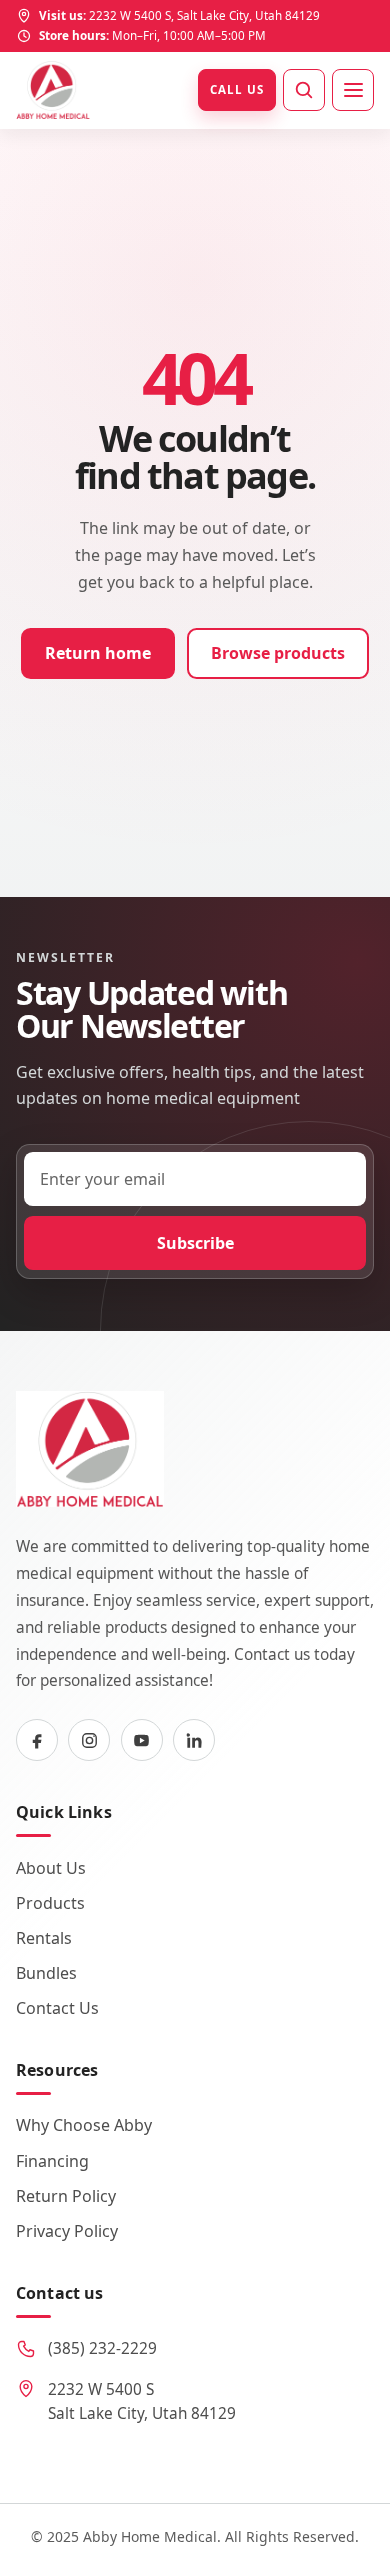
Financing (52, 2161)
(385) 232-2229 (102, 2348)
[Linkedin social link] (194, 1740)
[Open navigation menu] (353, 90)
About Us (51, 1868)
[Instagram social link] (89, 1740)
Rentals (44, 1938)
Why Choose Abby (84, 2125)
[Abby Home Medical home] (53, 90)
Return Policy (66, 2196)
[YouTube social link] (142, 1740)
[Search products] (304, 90)
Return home (98, 653)
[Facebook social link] (37, 1740)
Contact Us (57, 2008)
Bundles (46, 1973)
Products (50, 1903)
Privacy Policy (67, 2231)
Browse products (278, 653)
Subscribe (195, 1243)
